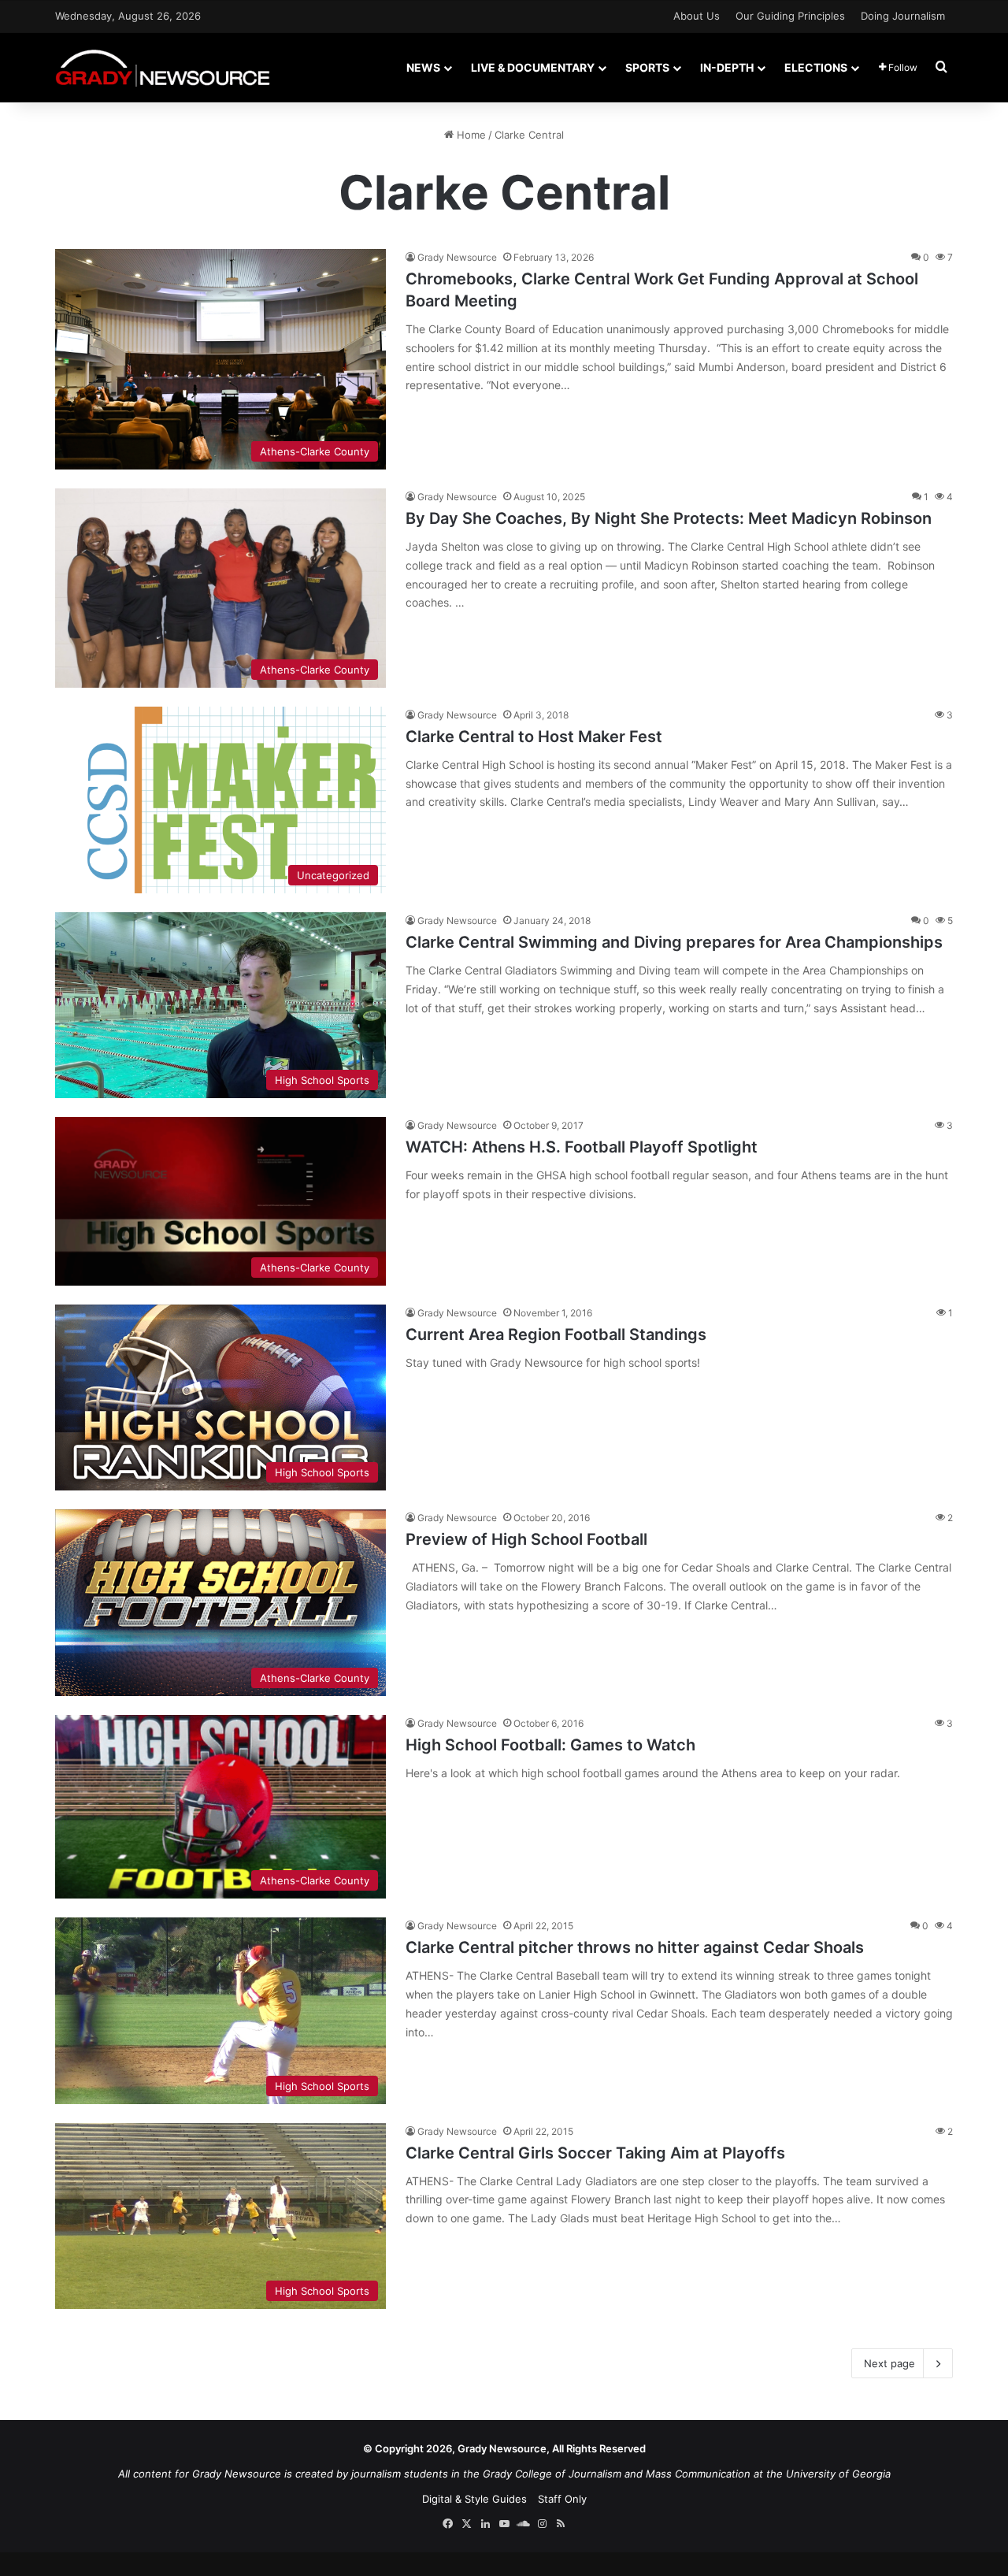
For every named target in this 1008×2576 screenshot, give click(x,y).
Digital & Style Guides (474, 2499)
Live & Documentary (533, 67)
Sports (647, 67)
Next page (889, 2363)
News (423, 67)
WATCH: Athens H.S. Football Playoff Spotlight (582, 1147)
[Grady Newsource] (163, 67)
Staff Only (562, 2499)
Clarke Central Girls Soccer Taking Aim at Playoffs (595, 2153)
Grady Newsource (457, 257)
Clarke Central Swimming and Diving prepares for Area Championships (674, 942)
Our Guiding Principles (790, 16)
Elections (816, 67)
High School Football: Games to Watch (550, 1745)
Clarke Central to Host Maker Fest (534, 737)
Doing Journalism (903, 16)
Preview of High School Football (526, 1539)
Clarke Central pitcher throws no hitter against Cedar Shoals (635, 1947)
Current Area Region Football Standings (556, 1334)
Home (470, 135)
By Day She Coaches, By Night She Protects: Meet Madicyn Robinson (669, 518)
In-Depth (727, 67)
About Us (697, 16)
